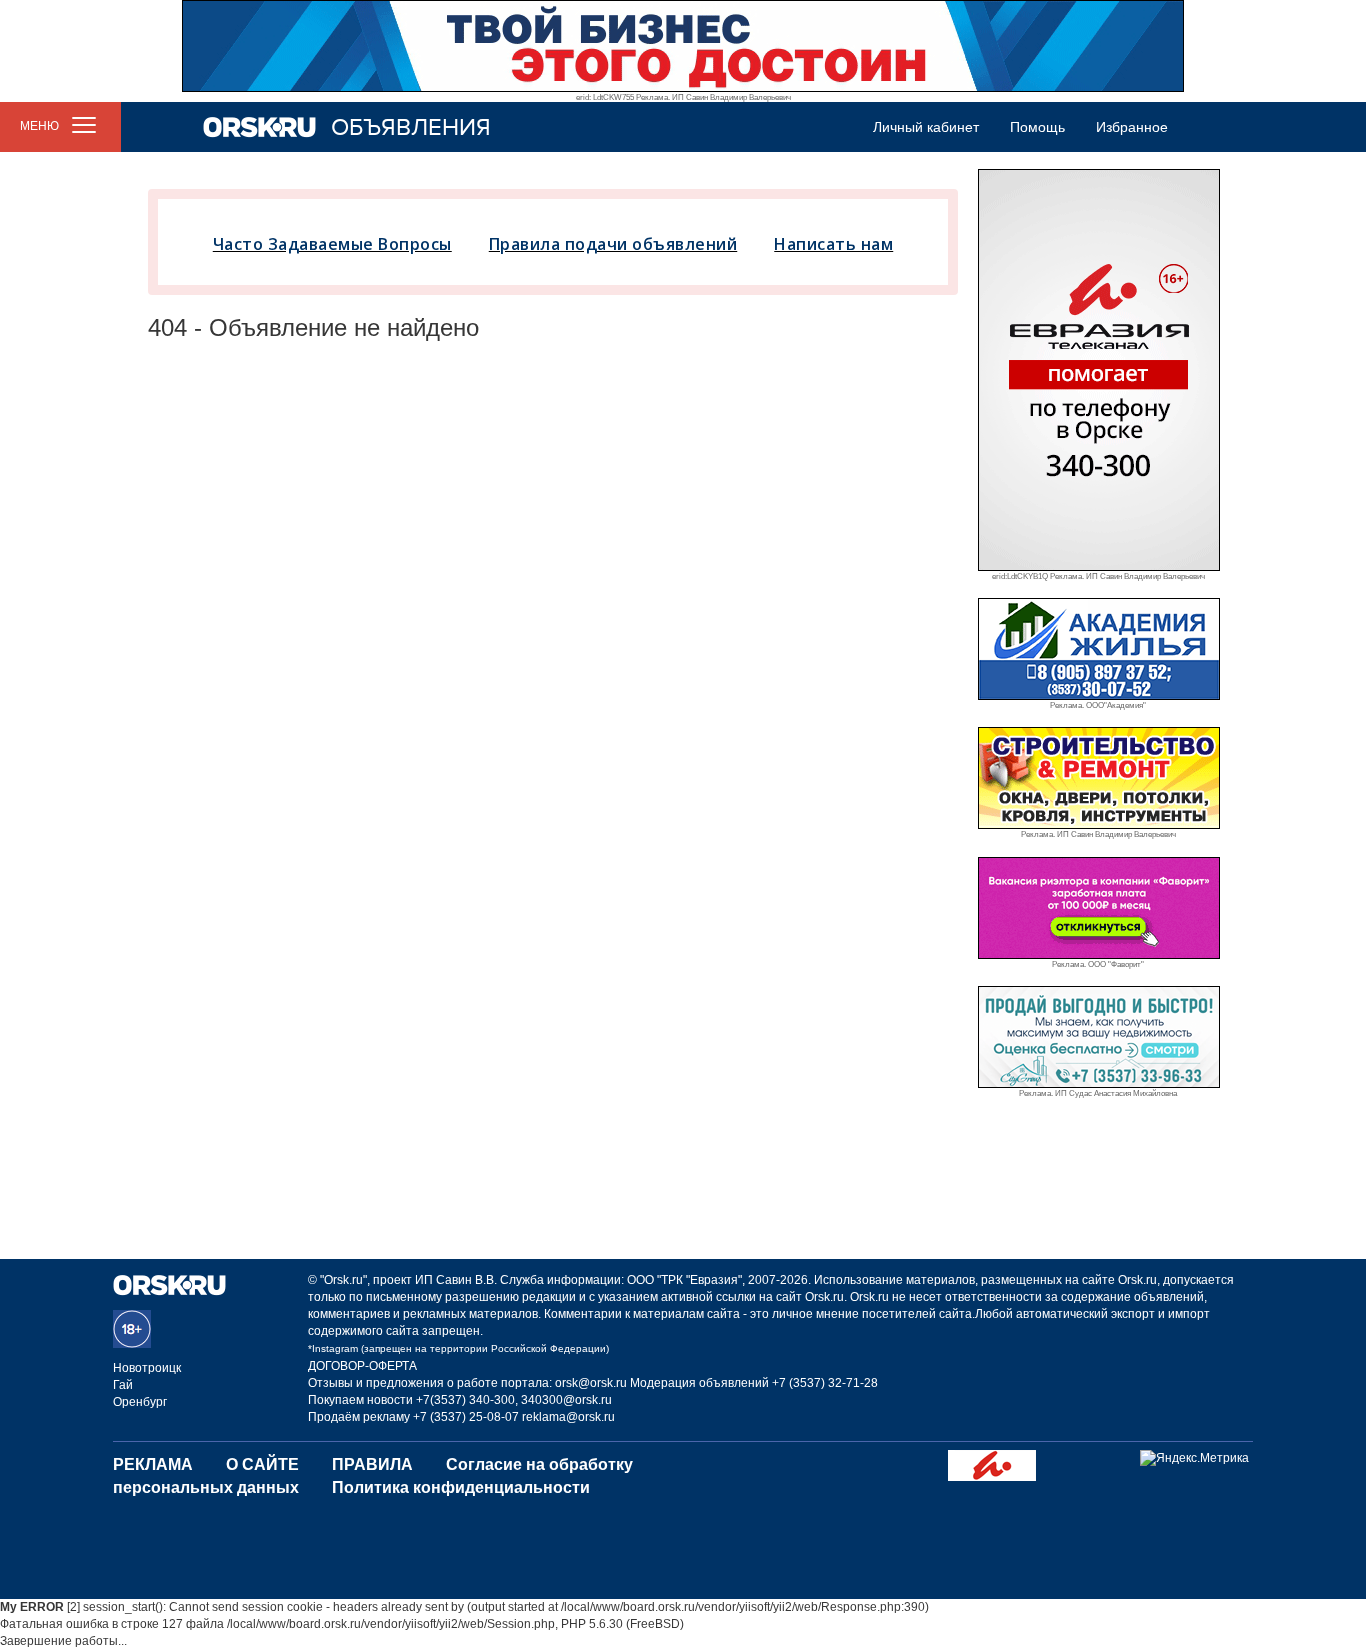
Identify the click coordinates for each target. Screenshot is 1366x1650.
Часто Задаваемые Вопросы (332, 244)
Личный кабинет (926, 127)
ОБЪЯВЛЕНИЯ (411, 127)
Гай (123, 1385)
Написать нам (833, 244)
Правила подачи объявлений (613, 244)
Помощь (1037, 127)
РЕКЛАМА (153, 1464)
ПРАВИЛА (372, 1464)
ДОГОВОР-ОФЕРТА (362, 1366)
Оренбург (140, 1402)
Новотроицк (147, 1368)
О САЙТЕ (262, 1464)
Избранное (1132, 127)
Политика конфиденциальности (461, 1487)
